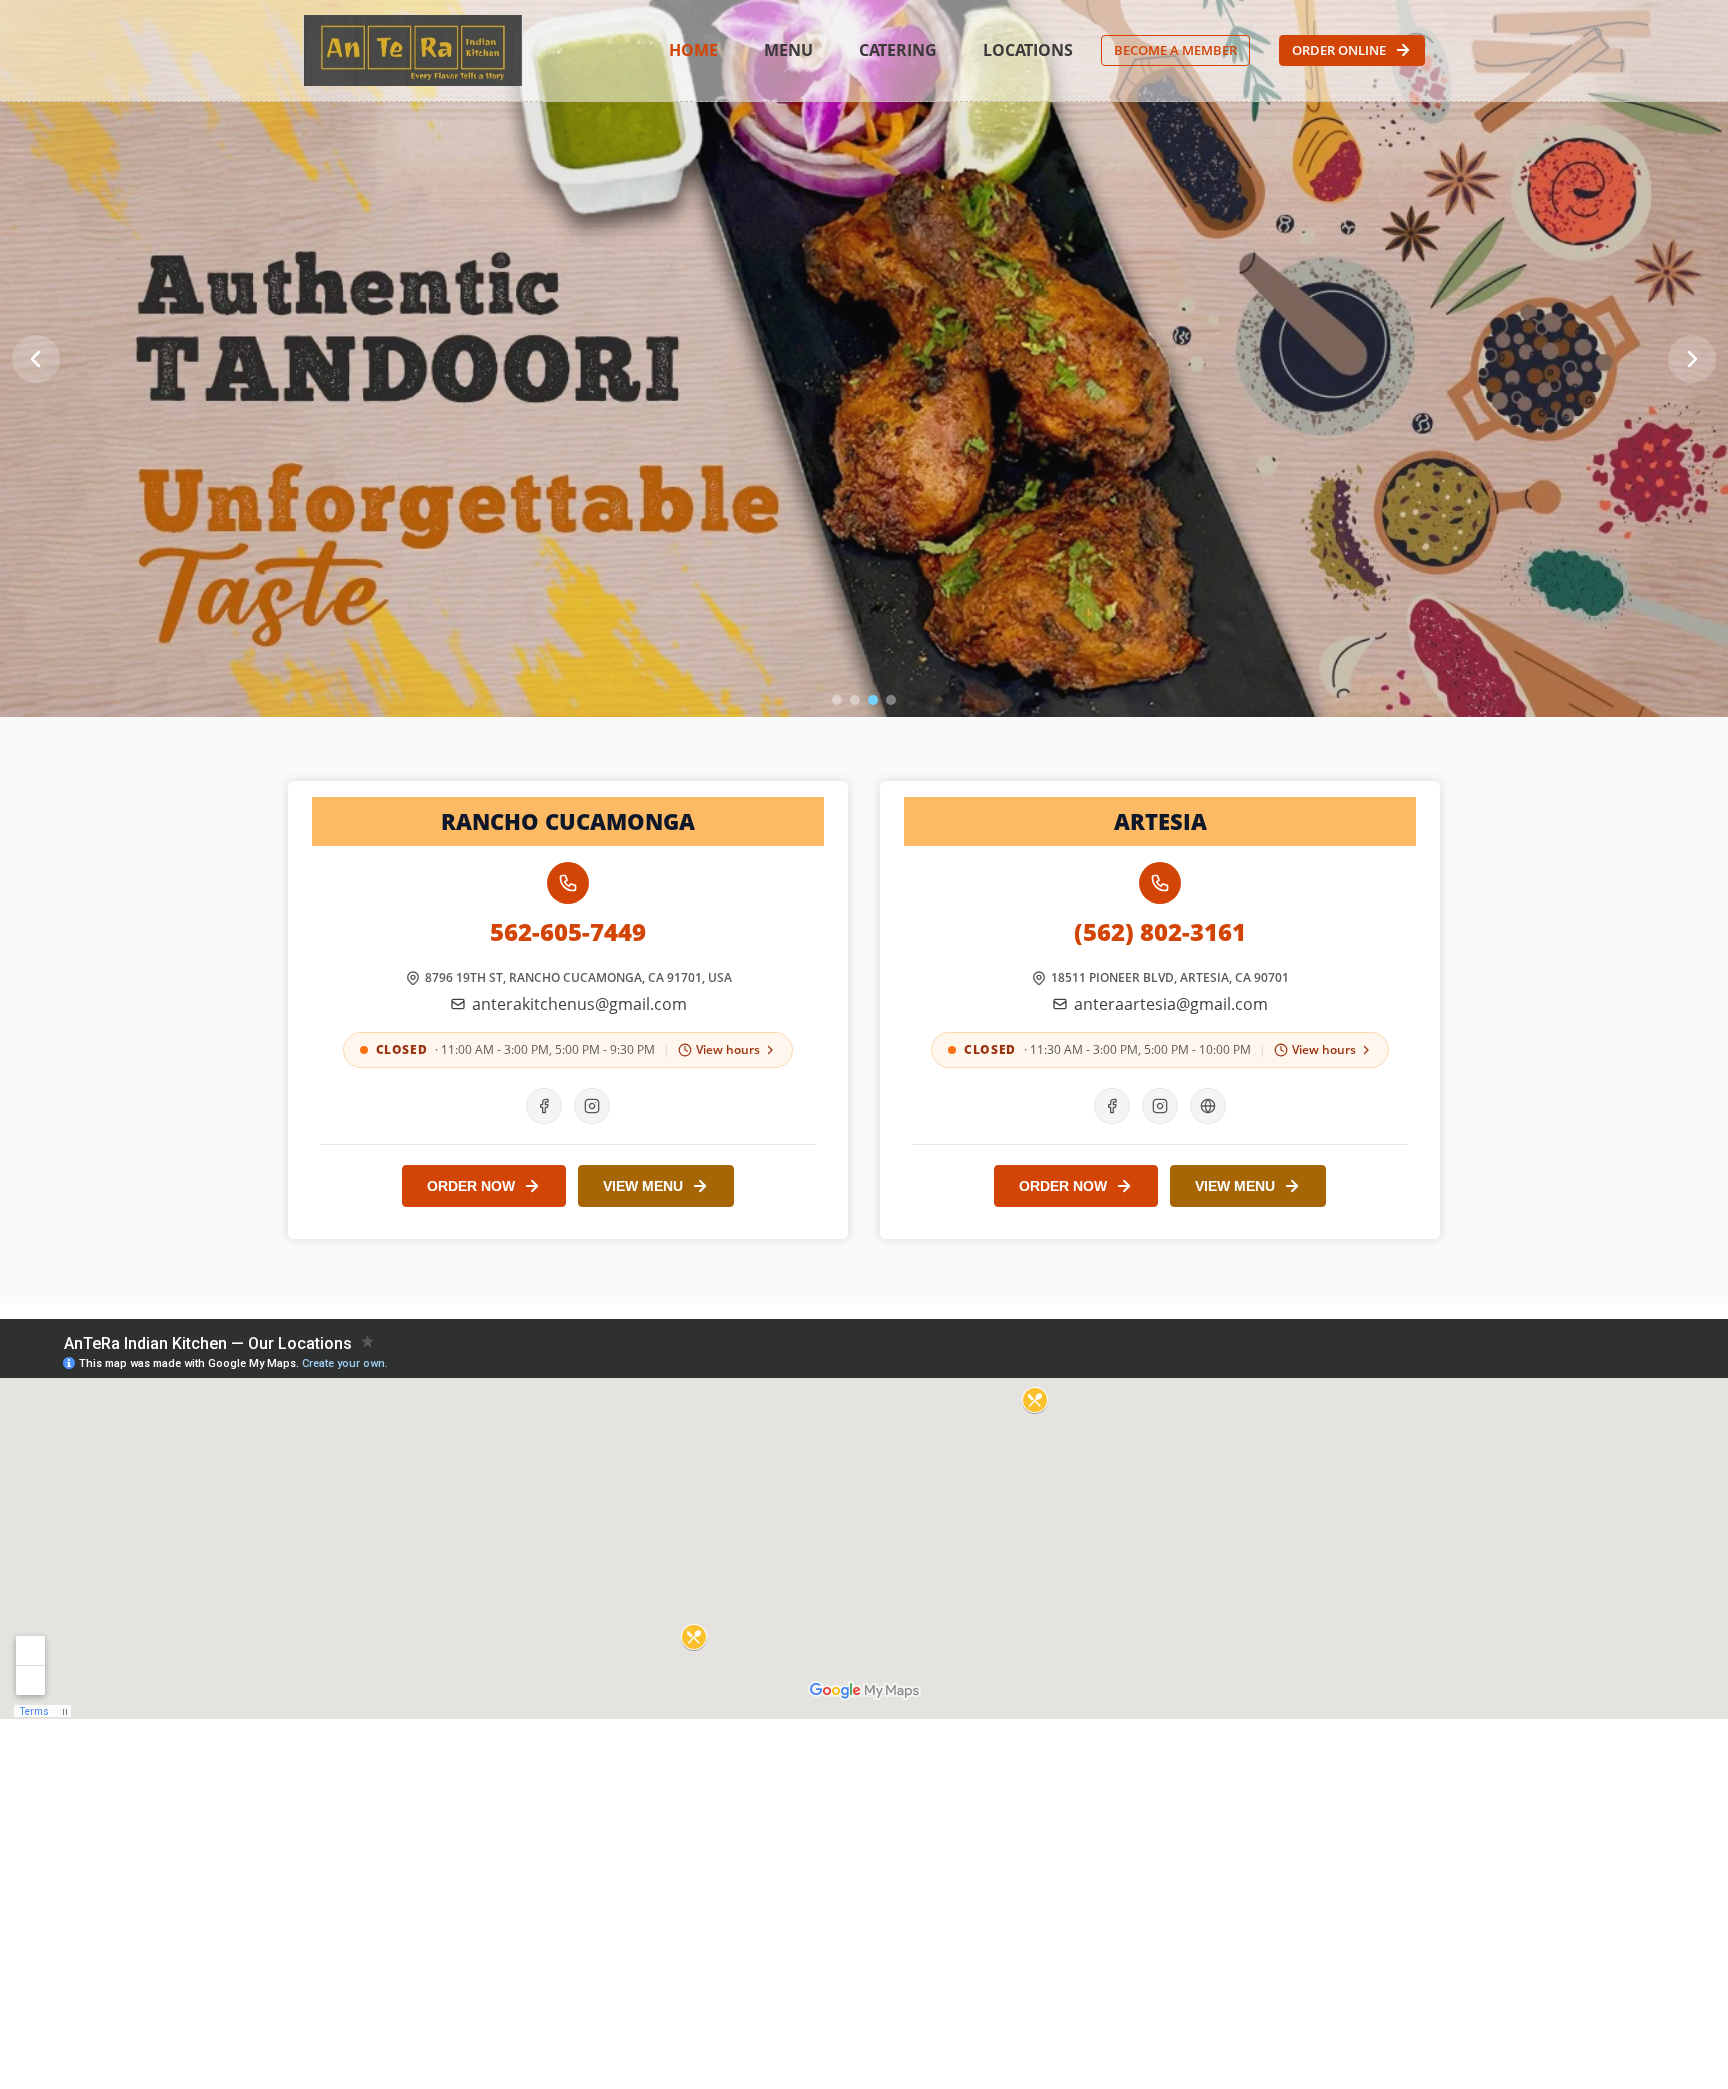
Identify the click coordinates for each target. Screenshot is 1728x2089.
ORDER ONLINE (1339, 50)
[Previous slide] (36, 359)
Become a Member (1175, 50)
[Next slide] (1692, 359)
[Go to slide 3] (873, 700)
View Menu (643, 1186)
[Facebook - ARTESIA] (1112, 1106)
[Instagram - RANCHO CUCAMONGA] (592, 1106)
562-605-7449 (568, 932)
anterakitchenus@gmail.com (579, 1004)
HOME (693, 50)
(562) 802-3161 (1160, 932)
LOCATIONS (1028, 50)
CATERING (898, 50)
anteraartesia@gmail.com (1171, 1004)
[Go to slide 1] (837, 700)
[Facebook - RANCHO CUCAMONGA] (544, 1106)
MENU (788, 50)
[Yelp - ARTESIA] (1208, 1106)
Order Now (471, 1186)
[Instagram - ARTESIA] (1160, 1106)
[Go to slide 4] (891, 700)
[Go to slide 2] (855, 700)
